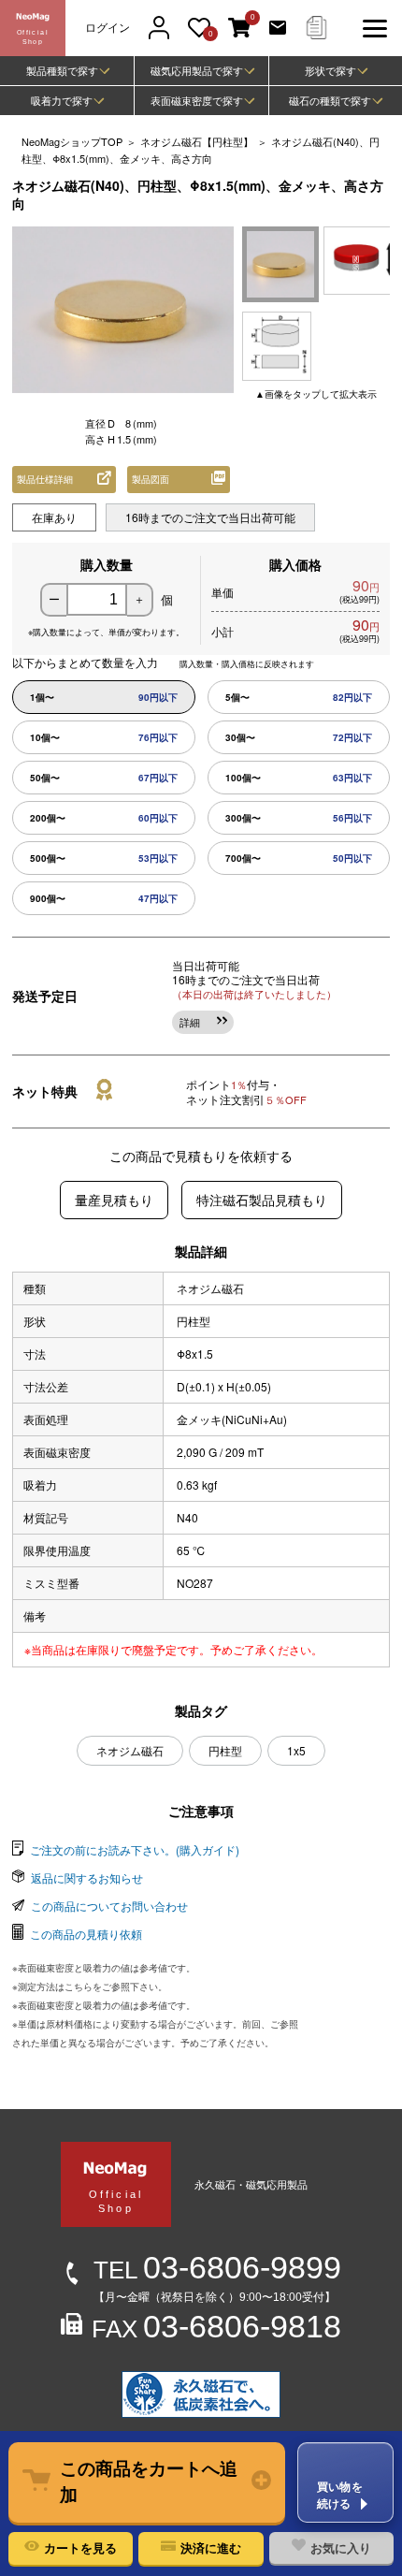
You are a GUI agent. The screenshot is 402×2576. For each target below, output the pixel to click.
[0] (239, 29)
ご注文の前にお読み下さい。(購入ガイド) (135, 1849)
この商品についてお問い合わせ (109, 1906)
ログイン (108, 28)
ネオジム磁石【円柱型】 (197, 141)
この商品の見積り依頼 (86, 1934)
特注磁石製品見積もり (262, 1200)
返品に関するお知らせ (87, 1877)
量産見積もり (114, 1200)
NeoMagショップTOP (72, 141)
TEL (217, 2270)
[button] (147, 2482)
